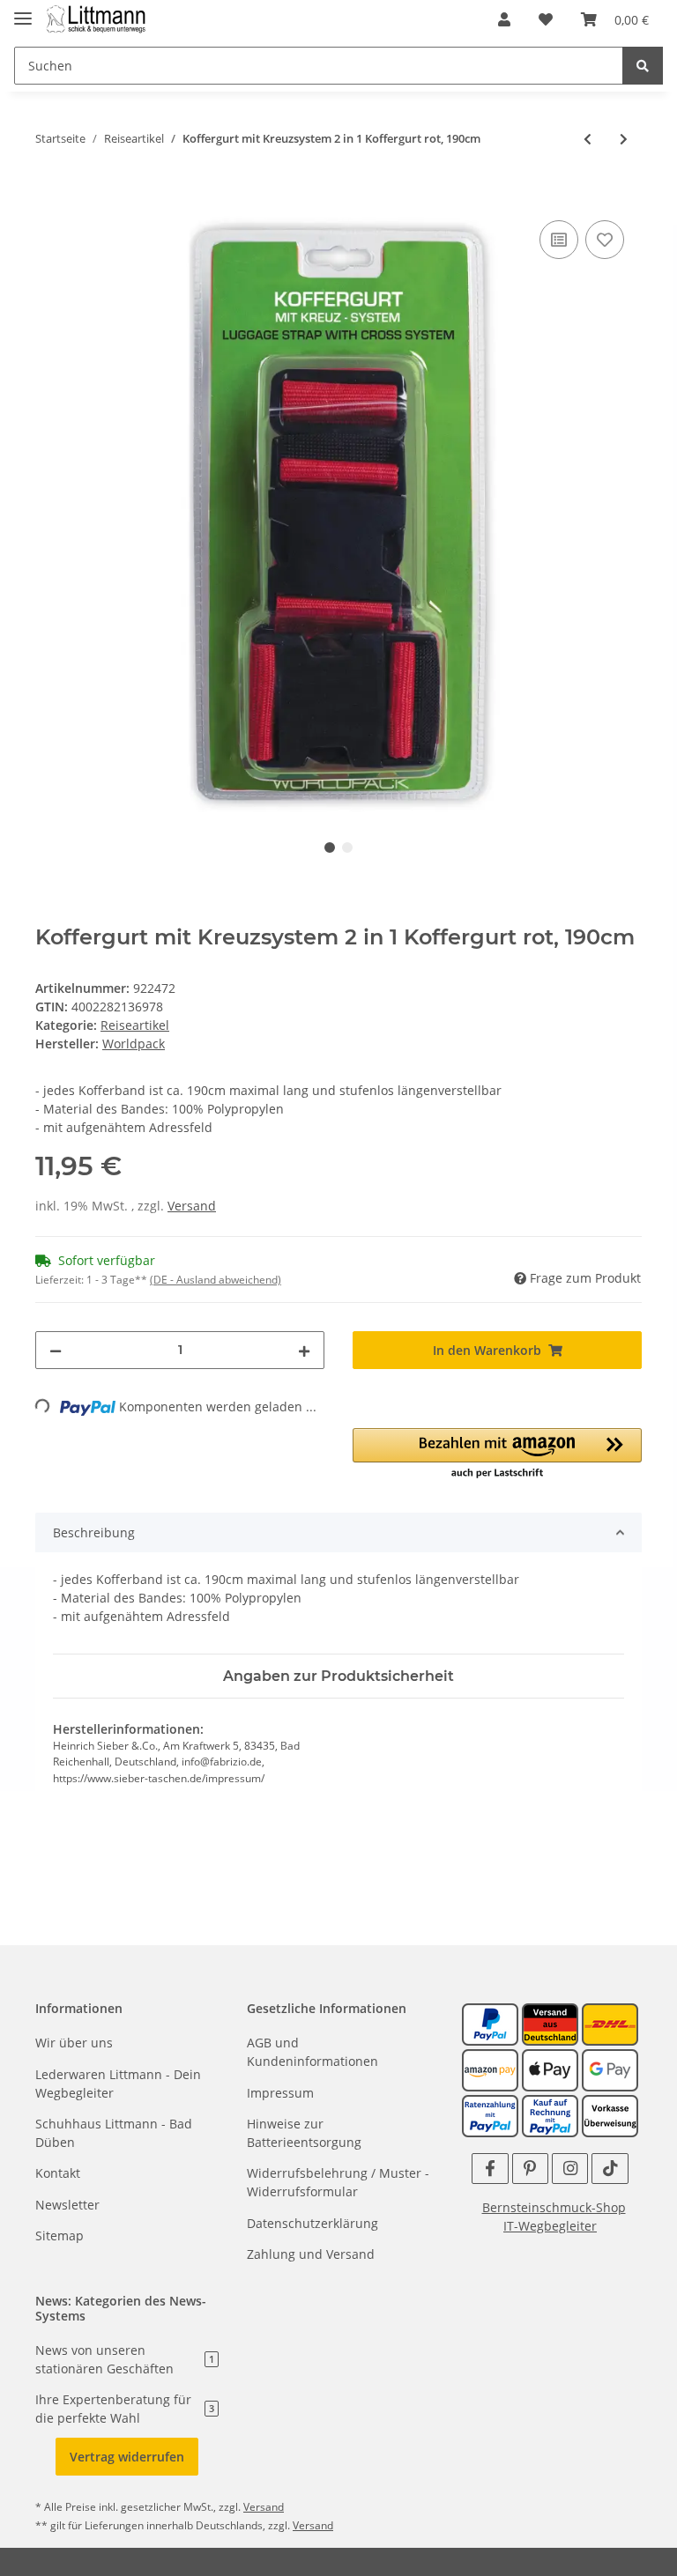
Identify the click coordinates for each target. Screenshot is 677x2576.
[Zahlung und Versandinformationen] (550, 2023)
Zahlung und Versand (311, 2254)
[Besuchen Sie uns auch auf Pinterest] (530, 2169)
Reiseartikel (135, 1025)
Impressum (280, 2093)
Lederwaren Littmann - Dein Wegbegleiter (118, 2084)
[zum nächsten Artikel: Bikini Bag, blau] (624, 139)
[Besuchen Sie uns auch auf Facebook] (490, 2169)
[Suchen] (643, 66)
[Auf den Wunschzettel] (605, 240)
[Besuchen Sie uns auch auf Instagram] (570, 2169)
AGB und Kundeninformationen (312, 2052)
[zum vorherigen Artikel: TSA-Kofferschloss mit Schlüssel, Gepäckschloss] (588, 139)
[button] (504, 19)
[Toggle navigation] (23, 11)
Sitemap (60, 2235)
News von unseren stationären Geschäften (125, 2359)
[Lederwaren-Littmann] (97, 20)
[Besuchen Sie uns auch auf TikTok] (610, 2169)
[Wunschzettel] (546, 19)
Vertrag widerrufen (127, 2457)
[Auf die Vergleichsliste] (559, 240)
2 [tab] (347, 848)
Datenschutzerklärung (312, 2223)
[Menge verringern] (56, 1350)
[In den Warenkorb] (49, 196)
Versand (192, 1206)
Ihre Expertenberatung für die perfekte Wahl (125, 2409)
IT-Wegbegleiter (550, 2226)
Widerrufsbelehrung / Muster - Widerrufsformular (338, 2182)
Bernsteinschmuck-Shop (554, 2207)
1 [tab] (330, 848)
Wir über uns (74, 2043)
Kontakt (58, 2173)
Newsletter (67, 2205)
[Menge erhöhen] (304, 1350)
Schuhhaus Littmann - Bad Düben (114, 2133)
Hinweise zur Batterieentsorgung (304, 2133)
